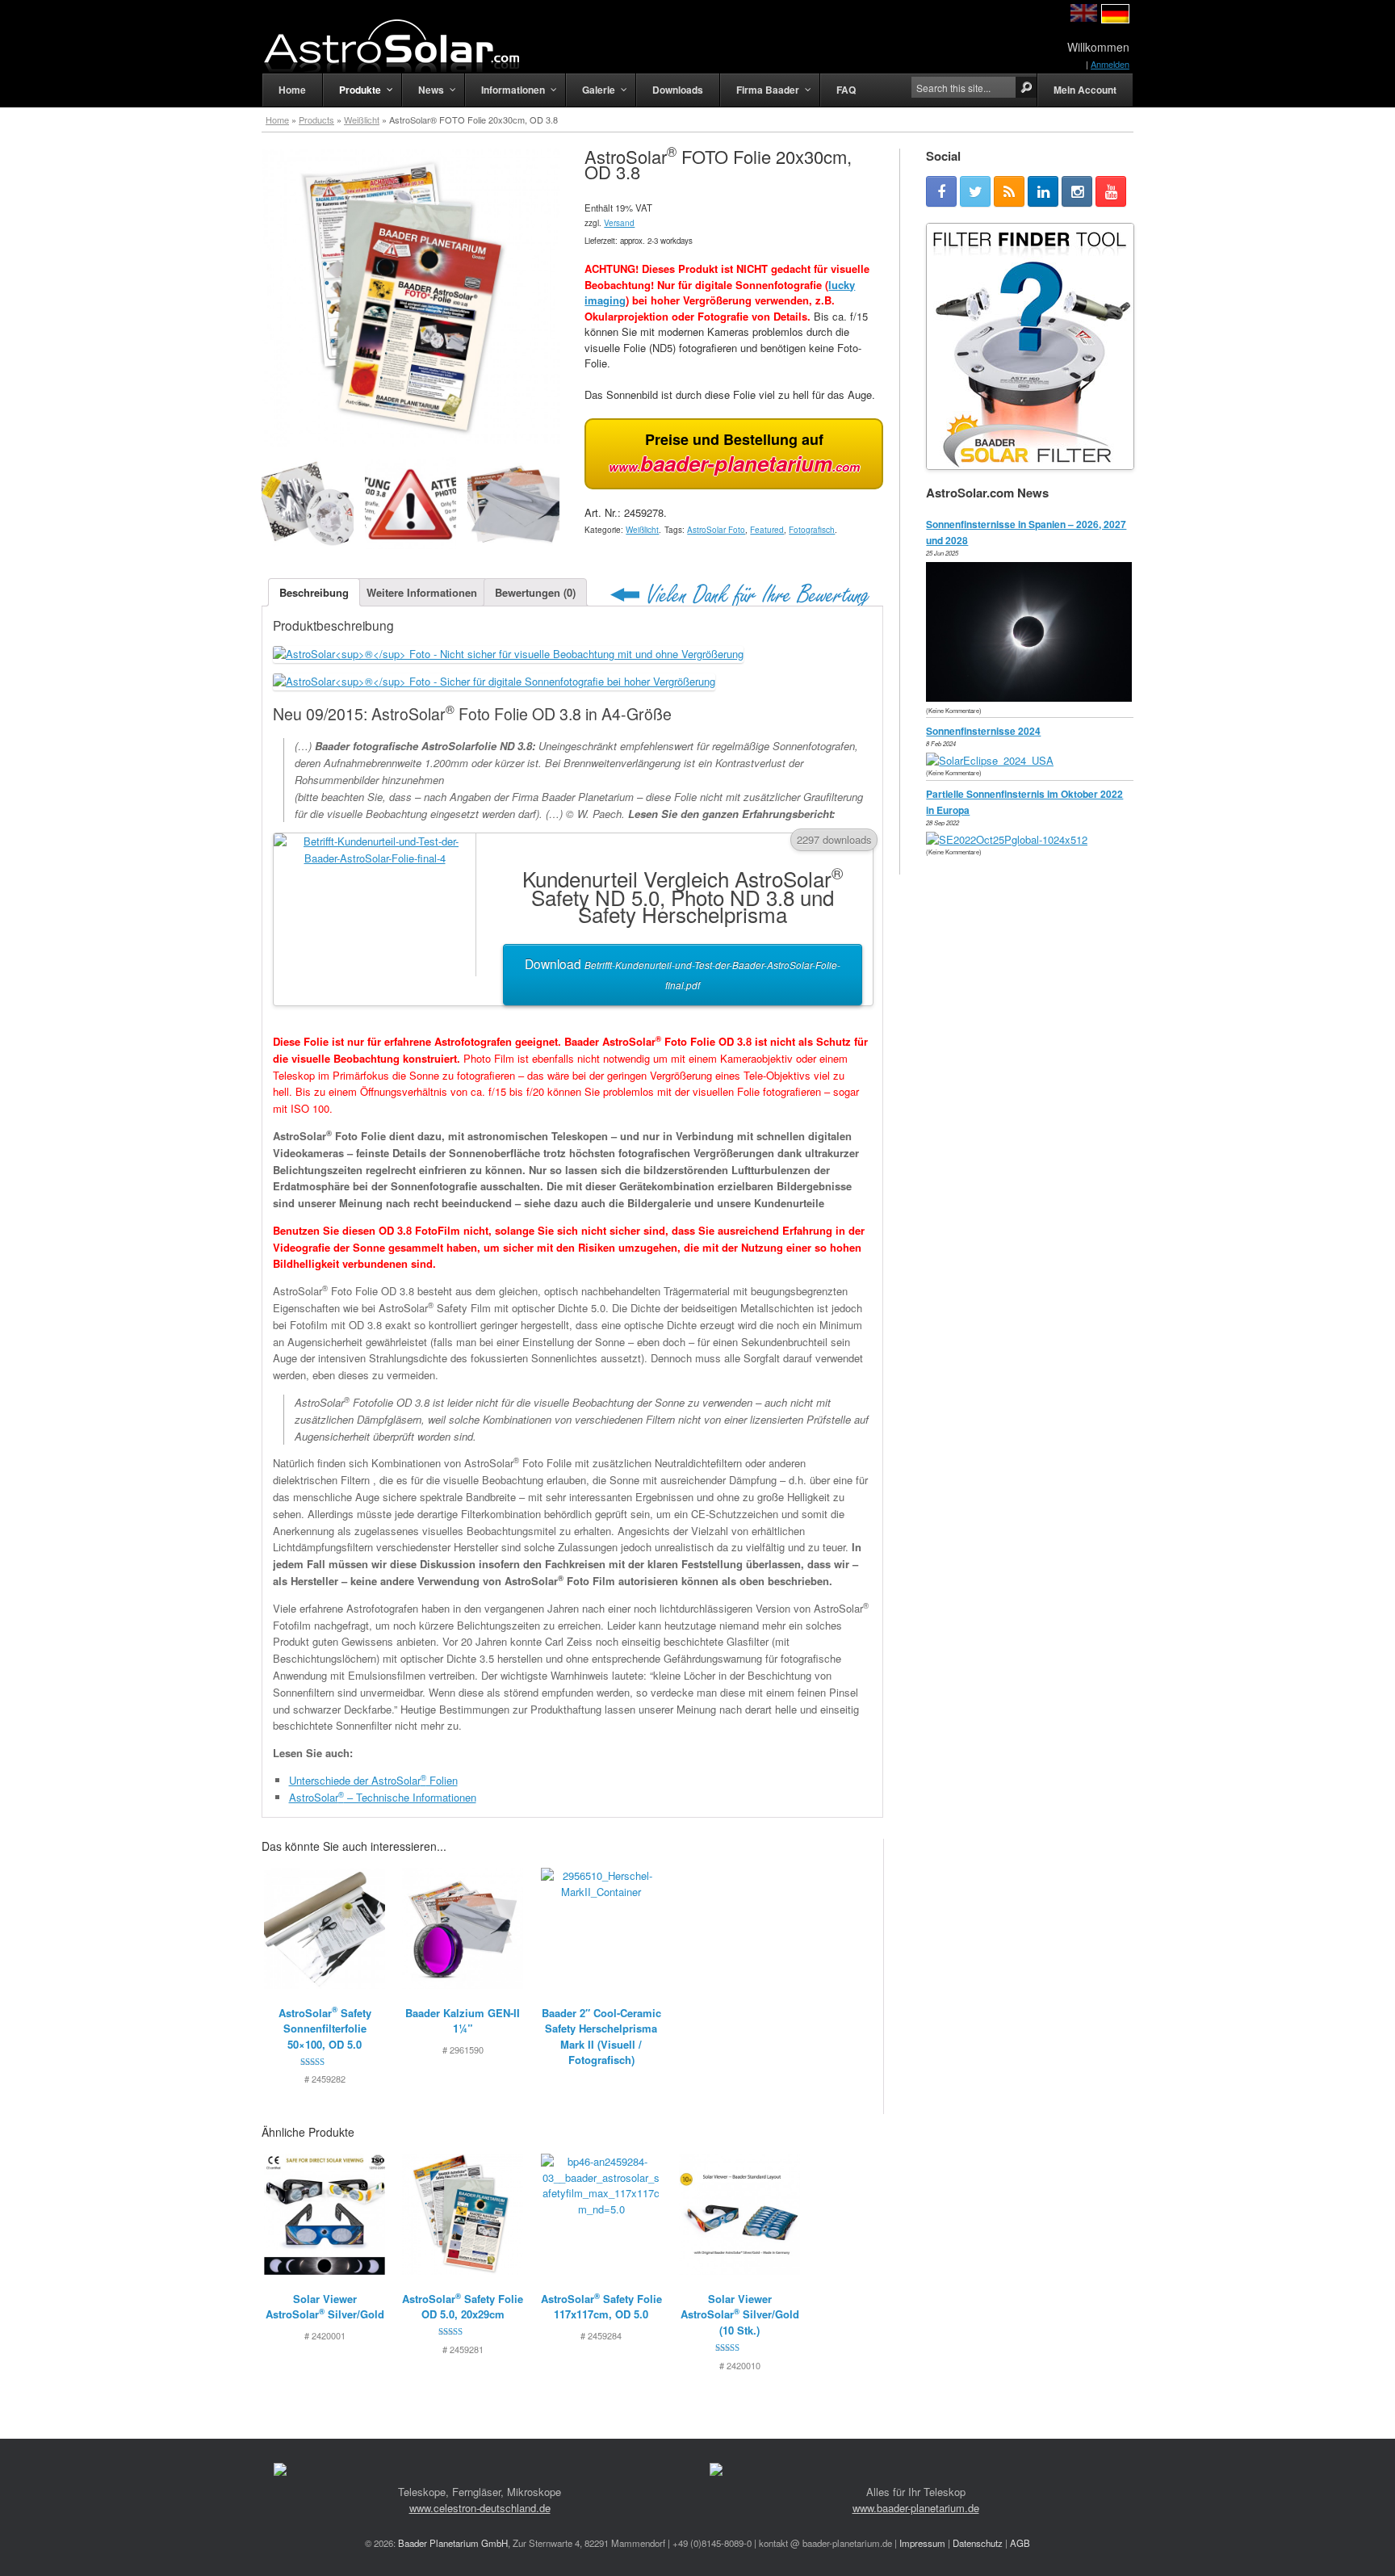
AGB (1020, 2543)
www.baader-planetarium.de (916, 2508)
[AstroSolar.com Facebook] (941, 191)
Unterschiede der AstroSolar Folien (373, 1780)
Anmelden (1110, 64)
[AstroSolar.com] (391, 46)
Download (683, 973)
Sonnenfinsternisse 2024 (983, 731)
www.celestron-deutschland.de (480, 2508)
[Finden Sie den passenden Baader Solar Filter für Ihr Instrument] (1030, 346)
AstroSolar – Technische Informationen (383, 1797)
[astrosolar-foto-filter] (308, 503)
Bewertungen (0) (535, 592)
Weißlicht (362, 120)
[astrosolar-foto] (513, 503)
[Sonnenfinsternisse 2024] (994, 760)
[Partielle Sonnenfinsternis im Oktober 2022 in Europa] (1011, 839)
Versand (619, 223)
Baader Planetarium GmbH (453, 2543)
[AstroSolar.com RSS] (1009, 191)
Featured (767, 530)
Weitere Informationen (422, 592)
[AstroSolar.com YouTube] (1111, 191)
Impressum (922, 2543)
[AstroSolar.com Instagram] (1077, 191)
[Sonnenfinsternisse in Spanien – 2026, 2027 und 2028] (1033, 697)
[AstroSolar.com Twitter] (975, 191)
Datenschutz (978, 2543)
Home (277, 120)
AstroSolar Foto (716, 530)
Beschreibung (314, 592)
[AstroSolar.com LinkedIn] (1043, 191)
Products (316, 120)
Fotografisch (812, 530)
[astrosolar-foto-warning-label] (411, 503)
